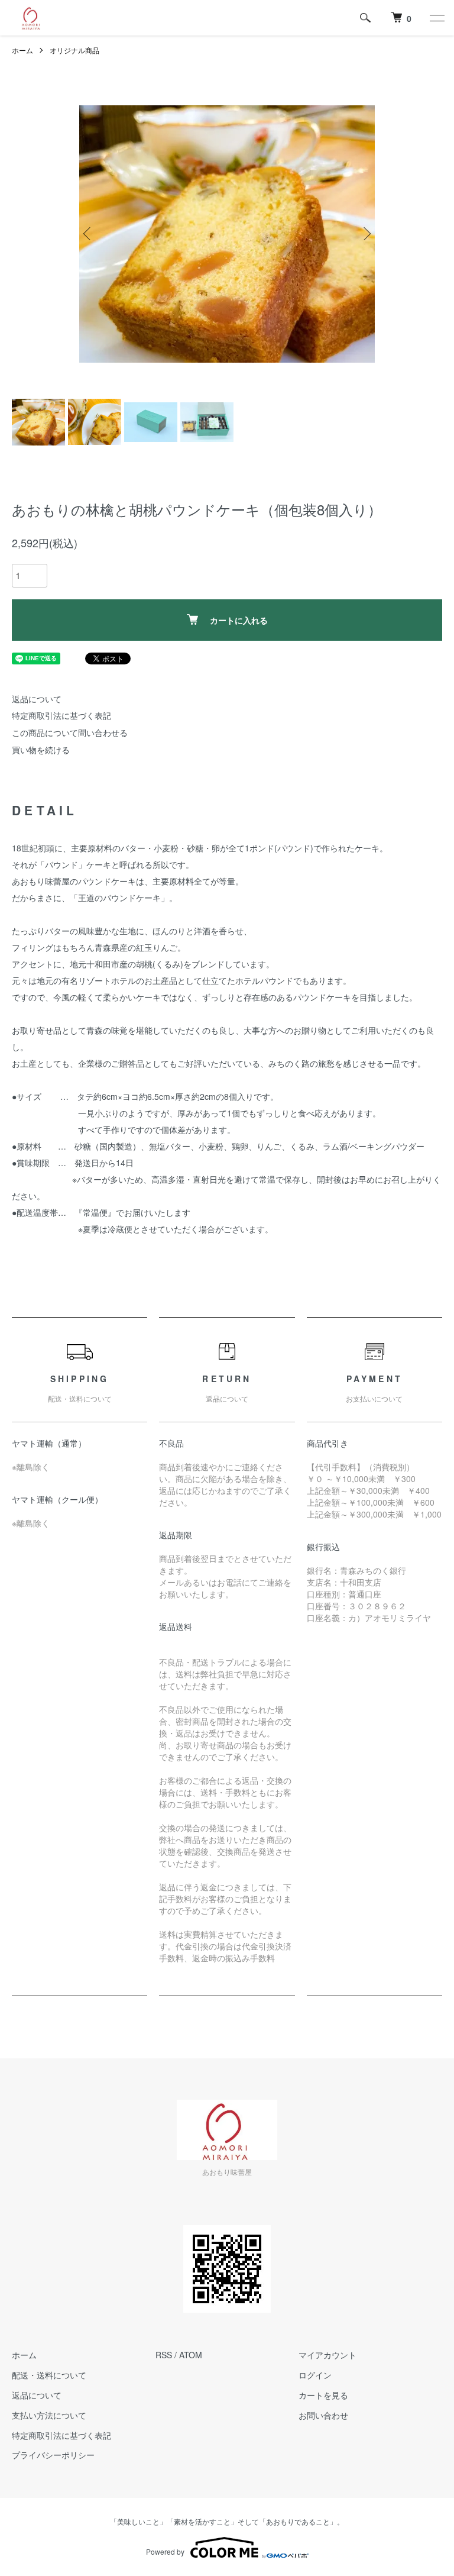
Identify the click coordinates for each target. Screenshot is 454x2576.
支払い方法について (49, 2415)
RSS (164, 2355)
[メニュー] (436, 18)
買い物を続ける (41, 750)
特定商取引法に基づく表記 (61, 715)
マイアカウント (327, 2355)
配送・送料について (49, 2375)
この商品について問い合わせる (70, 732)
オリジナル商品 (74, 50)
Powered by (165, 2551)
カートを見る (323, 2395)
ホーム (22, 50)
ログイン (315, 2375)
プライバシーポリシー (53, 2455)
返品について (37, 699)
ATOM (191, 2355)
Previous (88, 234)
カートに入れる (239, 620)
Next (366, 234)
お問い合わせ (323, 2415)
